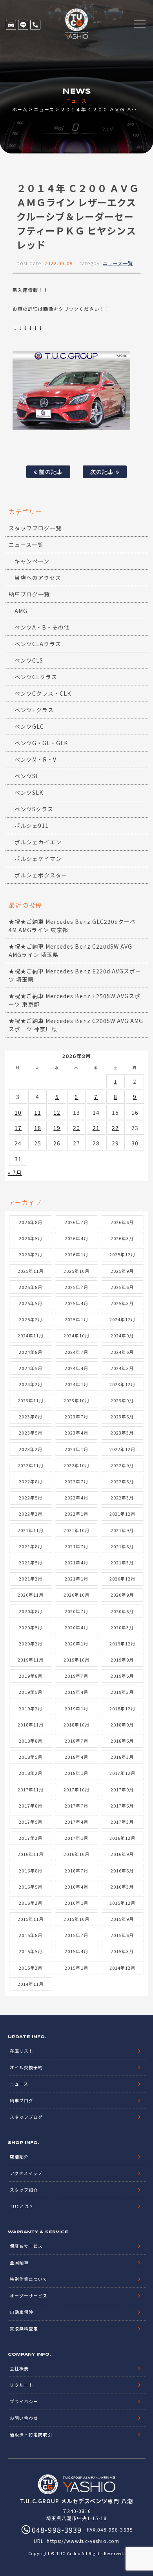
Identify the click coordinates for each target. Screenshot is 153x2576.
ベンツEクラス (34, 710)
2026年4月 (76, 1238)
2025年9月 (122, 1271)
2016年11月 (31, 1854)
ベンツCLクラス (36, 677)
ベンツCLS (29, 660)
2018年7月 (76, 1741)
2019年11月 (31, 1660)
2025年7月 (76, 1287)
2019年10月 (76, 1660)
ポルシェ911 (32, 825)
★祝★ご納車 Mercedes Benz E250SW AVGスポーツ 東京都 (75, 1000)
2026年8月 (30, 1222)
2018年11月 (31, 1725)
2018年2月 (30, 1773)
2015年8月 (30, 1935)
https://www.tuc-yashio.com (83, 2541)
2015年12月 (122, 1903)
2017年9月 (122, 1789)
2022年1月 (76, 1514)
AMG (21, 611)
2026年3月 (122, 1238)
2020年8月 (30, 1611)
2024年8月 (30, 1352)
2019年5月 (30, 1692)
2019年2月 (30, 1708)
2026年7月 (76, 1222)
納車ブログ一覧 (29, 594)
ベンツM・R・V (36, 759)
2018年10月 (76, 1725)
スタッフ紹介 (24, 2190)
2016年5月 (30, 1887)
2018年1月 (76, 1773)
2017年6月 (122, 1806)
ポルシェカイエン (38, 842)
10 (18, 1112)
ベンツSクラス (34, 809)
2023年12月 (122, 1384)
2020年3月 (122, 1627)
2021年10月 (76, 1530)
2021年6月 (122, 1546)
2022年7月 (76, 1481)
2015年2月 (30, 1968)
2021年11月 (31, 1530)
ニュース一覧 (118, 263)
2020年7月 (76, 1611)
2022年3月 (122, 1498)
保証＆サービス (26, 2246)
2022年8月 (30, 1481)
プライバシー (24, 2401)
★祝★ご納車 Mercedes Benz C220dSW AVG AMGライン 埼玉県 (71, 950)
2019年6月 (122, 1676)
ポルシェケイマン (38, 859)
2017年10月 (76, 1789)
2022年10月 (76, 1465)
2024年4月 (76, 1368)
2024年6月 (122, 1352)
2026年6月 (122, 1222)
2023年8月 (30, 1416)
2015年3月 (122, 1951)
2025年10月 (76, 1271)
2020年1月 (76, 1643)
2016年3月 (122, 1887)
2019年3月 (122, 1692)
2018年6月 (122, 1741)
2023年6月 (122, 1416)
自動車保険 (22, 2312)
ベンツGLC (29, 726)
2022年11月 (31, 1465)
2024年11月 (31, 1335)
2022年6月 (122, 1481)
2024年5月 (30, 1368)
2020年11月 (31, 1595)
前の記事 (50, 472)
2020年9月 (122, 1595)
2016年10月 (76, 1854)
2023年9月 (122, 1400)
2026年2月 (30, 1254)
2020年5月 (30, 1627)
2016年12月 (122, 1838)
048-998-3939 (35, 25)
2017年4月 (76, 1822)
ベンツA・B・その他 (42, 627)
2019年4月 (76, 1692)
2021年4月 (76, 1562)
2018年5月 (30, 1757)
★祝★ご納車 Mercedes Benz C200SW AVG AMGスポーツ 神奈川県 (76, 1025)
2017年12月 (122, 1773)
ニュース (44, 109)
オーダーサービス (29, 2295)
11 (38, 1112)
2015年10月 (76, 1919)
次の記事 (103, 472)
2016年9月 (122, 1854)
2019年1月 (76, 1708)
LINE (23, 25)
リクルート (22, 2385)
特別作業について (29, 2279)
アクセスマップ (26, 2173)
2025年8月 (30, 1287)
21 (96, 1128)
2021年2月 (30, 1579)
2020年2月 (30, 1643)
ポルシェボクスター (41, 875)
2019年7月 (76, 1676)
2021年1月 (76, 1579)
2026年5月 (30, 1238)
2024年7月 (76, 1352)
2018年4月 (76, 1757)
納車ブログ (22, 2100)
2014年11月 (31, 1984)
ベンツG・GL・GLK (41, 743)
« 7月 (15, 1173)
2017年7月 (76, 1806)
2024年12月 (122, 1319)
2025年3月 (122, 1303)
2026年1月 (76, 1254)
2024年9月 (122, 1335)
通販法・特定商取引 (31, 2434)
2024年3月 (122, 1368)
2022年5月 (30, 1498)
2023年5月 (30, 1433)
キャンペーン (32, 561)
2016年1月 (76, 1903)
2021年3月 (122, 1562)
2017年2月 (30, 1838)
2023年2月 (30, 1449)
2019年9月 (122, 1660)
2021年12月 (122, 1514)
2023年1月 (76, 1449)
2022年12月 (122, 1449)
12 (57, 1112)
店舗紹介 (19, 2157)
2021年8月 (30, 1546)
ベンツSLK (29, 792)
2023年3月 (122, 1433)
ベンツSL (27, 776)
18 (38, 1128)
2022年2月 (30, 1514)
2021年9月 (122, 1530)
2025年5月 (30, 1303)
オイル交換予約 (26, 2067)
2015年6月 (122, 1935)
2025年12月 (122, 1254)
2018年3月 (122, 1757)
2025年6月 (122, 1287)
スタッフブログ (26, 2117)
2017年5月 (30, 1822)
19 (57, 1128)
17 (18, 1128)
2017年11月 (31, 1789)
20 (76, 1128)
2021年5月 (30, 1562)
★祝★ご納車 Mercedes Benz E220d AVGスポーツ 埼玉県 (75, 975)
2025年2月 (30, 1319)
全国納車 (19, 2262)
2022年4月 (76, 1498)
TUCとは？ (22, 2206)
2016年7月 (76, 1871)
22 (115, 1128)
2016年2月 (30, 1903)
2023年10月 (76, 1400)
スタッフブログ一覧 (35, 528)
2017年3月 (122, 1822)
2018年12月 (122, 1708)
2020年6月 (122, 1611)
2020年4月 (76, 1627)
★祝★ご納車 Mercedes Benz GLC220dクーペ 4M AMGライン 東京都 (72, 926)
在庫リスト (11, 25)
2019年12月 (122, 1643)
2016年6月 (122, 1871)
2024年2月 (30, 1384)
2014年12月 (122, 1968)
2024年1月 (76, 1384)
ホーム (20, 109)
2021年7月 (76, 1546)
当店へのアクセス (38, 578)
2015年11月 (31, 1919)
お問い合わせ (24, 2418)
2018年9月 (122, 1725)
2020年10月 (76, 1595)
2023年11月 (31, 1400)
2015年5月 (30, 1951)
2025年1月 (76, 1319)
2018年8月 (30, 1741)
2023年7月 (76, 1416)
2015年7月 (76, 1935)
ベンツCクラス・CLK (43, 693)
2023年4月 (76, 1433)
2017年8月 (30, 1806)
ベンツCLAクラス (38, 644)
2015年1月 (76, 1968)
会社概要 (19, 2368)
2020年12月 (122, 1579)
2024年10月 (76, 1335)
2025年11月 (31, 1271)
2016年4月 (76, 1887)
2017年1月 (76, 1838)
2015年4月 (76, 1951)
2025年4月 (76, 1303)
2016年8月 (30, 1871)
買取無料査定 (24, 2329)
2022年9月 (122, 1465)
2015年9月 (122, 1919)
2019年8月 (30, 1676)
